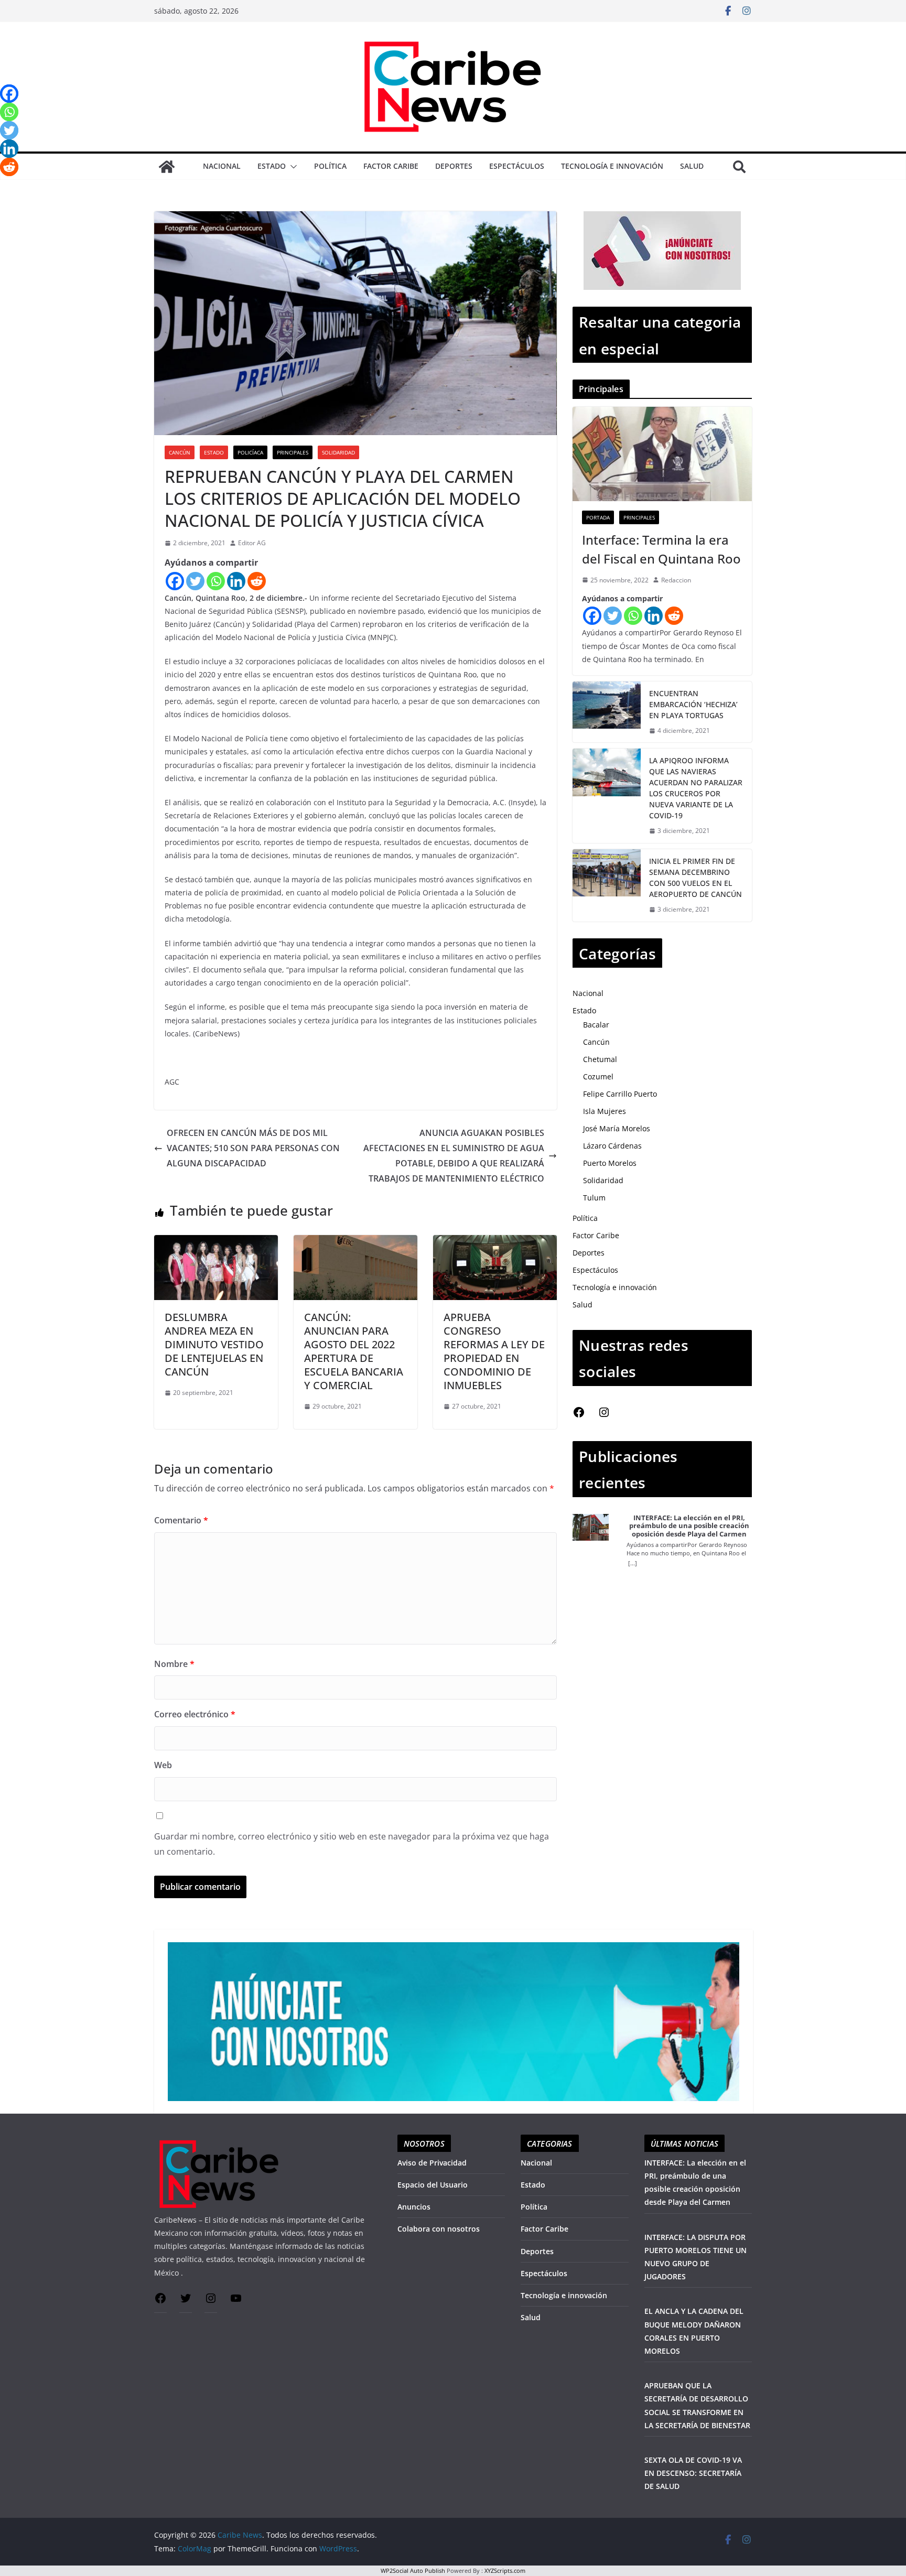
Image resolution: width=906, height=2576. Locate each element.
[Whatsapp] (216, 581)
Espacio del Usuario (433, 2185)
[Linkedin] (236, 581)
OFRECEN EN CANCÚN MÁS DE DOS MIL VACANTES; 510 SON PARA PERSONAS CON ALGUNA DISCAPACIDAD (253, 1148)
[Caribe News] (167, 167)
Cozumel (598, 1076)
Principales (293, 452)
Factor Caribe (391, 166)
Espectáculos (517, 166)
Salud (692, 166)
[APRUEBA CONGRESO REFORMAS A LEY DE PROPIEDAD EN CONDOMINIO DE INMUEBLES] (495, 1242)
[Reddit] (257, 581)
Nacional (222, 166)
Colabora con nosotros (439, 2229)
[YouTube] (236, 2302)
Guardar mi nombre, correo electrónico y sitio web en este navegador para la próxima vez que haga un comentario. (352, 1844)
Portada (598, 517)
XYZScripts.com (505, 2570)
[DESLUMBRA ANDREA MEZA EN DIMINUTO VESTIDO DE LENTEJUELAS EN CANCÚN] (216, 1242)
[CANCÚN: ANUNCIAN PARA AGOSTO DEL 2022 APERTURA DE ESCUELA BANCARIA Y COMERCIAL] (355, 1242)
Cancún (180, 452)
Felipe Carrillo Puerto (620, 1094)
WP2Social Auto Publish (413, 2570)
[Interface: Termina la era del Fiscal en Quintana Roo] (662, 454)
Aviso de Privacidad (432, 2163)
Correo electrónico (195, 1714)
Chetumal (600, 1059)
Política (330, 166)
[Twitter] (195, 581)
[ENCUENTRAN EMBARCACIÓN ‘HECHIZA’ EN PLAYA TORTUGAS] (607, 712)
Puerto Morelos (610, 1163)
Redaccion (676, 580)
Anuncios (414, 2207)
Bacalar (596, 1025)
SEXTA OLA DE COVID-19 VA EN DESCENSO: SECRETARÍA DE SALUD (693, 2473)
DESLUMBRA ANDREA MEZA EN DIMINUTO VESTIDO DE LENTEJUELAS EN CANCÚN (214, 1344)
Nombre (174, 1664)
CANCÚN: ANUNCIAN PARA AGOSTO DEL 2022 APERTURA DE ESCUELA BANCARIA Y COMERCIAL (354, 1351)
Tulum (594, 1198)
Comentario (181, 1520)
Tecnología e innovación (612, 166)
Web (163, 1765)
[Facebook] (175, 581)
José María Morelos (617, 1128)
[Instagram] (604, 1416)
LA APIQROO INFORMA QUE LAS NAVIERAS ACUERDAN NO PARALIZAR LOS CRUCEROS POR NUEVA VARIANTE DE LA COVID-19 (696, 788)
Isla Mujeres (605, 1111)
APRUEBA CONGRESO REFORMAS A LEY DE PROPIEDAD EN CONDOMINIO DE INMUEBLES (494, 1351)
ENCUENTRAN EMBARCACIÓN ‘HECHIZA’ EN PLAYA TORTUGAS (693, 704)
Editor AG (252, 543)
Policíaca (250, 452)
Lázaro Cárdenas (612, 1146)
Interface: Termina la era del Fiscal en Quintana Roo (661, 549)
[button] (292, 167)
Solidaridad (338, 452)
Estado (272, 166)
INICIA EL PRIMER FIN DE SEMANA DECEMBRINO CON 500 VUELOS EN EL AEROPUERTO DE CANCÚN (695, 878)
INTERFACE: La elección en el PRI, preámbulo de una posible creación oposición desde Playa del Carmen (689, 1526)
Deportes (454, 166)
